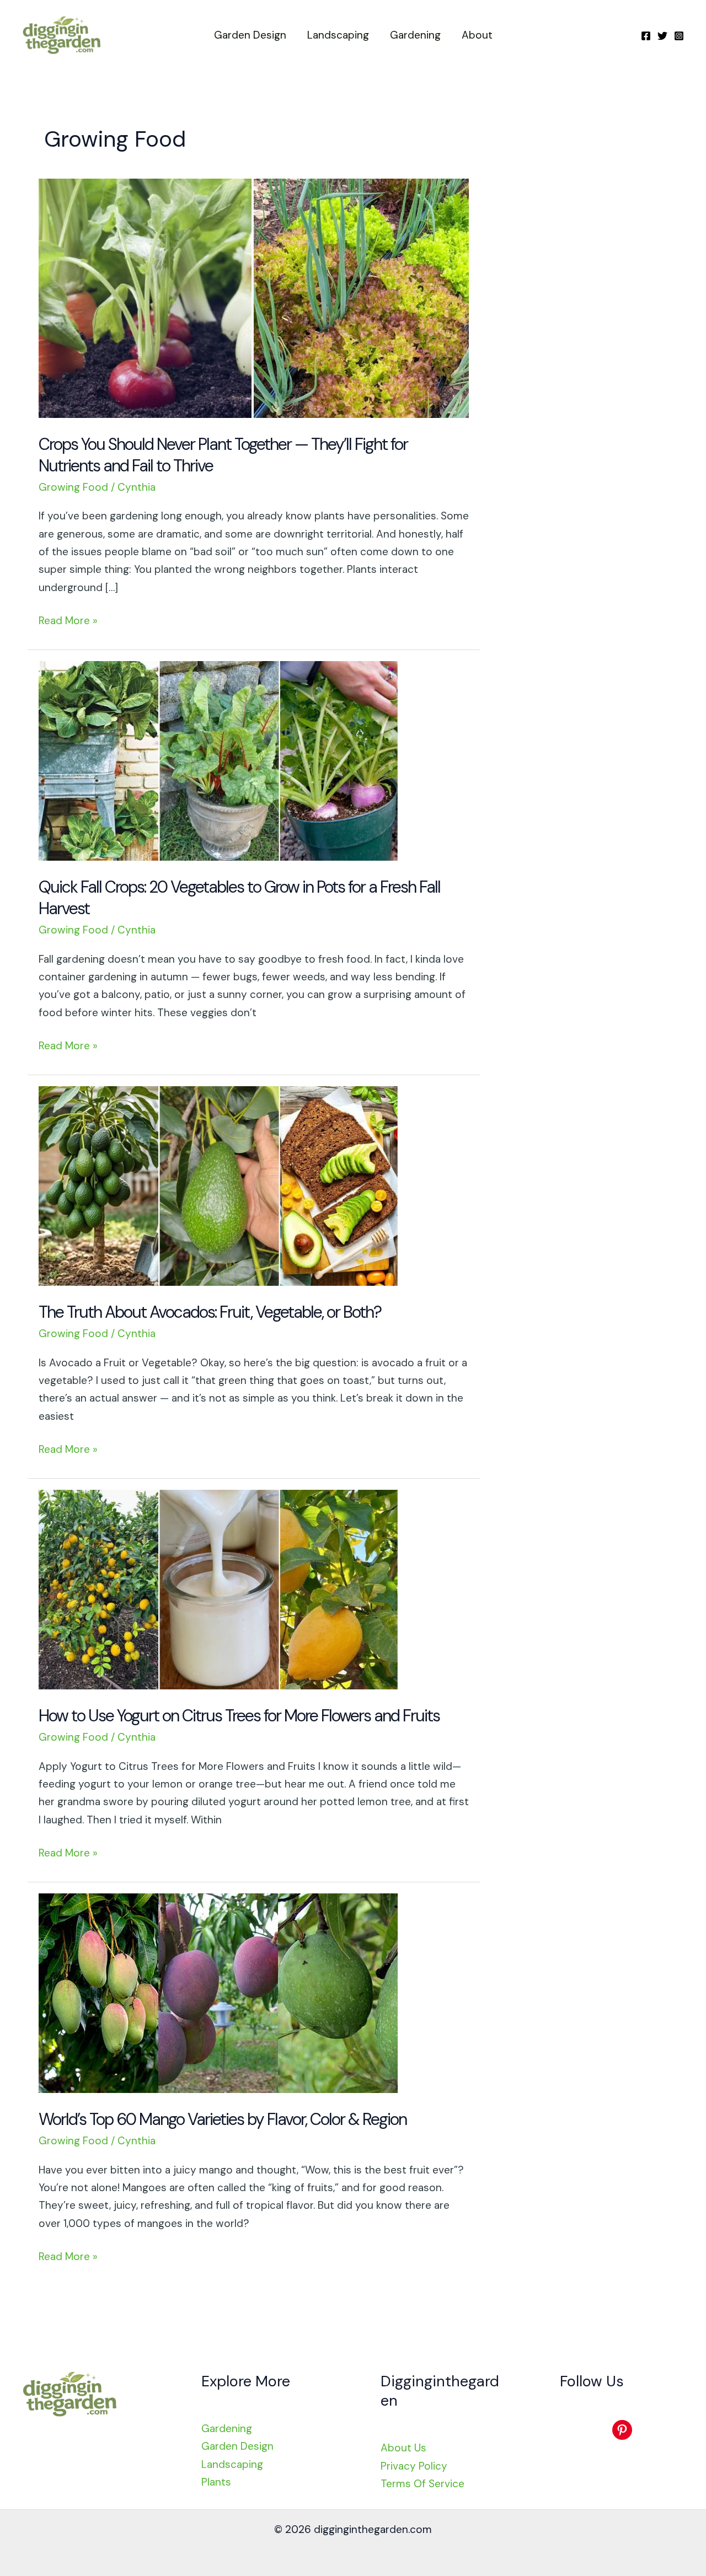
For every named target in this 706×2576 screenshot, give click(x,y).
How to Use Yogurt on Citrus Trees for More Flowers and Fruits (239, 1716)
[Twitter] (662, 36)
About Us (403, 2448)
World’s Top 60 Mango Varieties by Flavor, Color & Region (223, 2119)
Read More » (68, 621)
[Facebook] (646, 36)
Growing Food (73, 487)
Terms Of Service (422, 2484)
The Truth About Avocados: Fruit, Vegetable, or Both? (210, 1312)
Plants (216, 2482)
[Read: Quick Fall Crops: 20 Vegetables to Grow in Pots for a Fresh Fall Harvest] (218, 760)
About (477, 35)
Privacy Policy (414, 2466)
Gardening (415, 35)
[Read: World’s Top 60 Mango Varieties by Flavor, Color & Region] (218, 1992)
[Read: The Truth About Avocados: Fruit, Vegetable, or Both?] (218, 1185)
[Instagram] (679, 36)
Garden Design (250, 35)
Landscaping (338, 35)
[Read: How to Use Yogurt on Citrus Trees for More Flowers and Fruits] (218, 1589)
